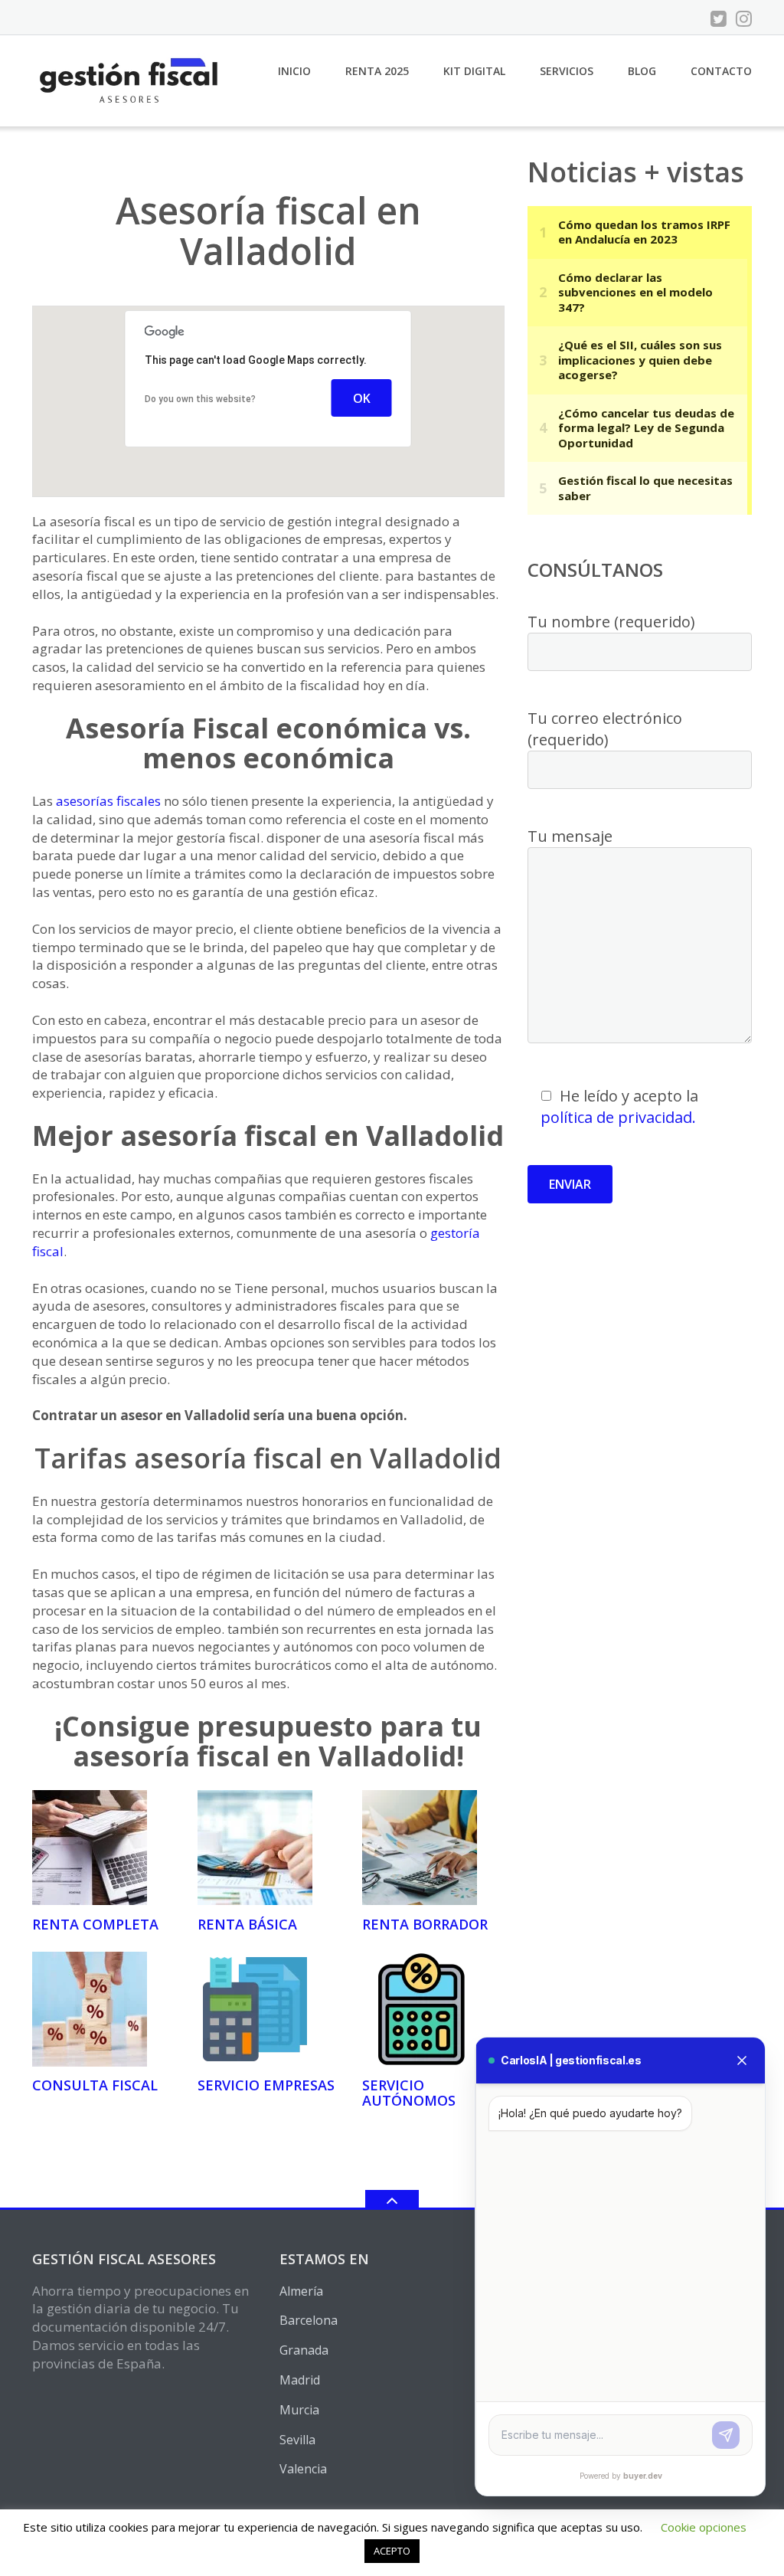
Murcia (299, 2410)
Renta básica (247, 1924)
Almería (301, 2291)
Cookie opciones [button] (704, 2527)
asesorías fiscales (108, 801)
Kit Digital (474, 71)
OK (362, 398)
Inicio (294, 71)
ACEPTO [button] (392, 2551)
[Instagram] (744, 18)
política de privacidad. (618, 1117)
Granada (304, 2350)
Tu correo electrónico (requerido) (605, 729)
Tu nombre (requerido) (611, 622)
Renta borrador (425, 1924)
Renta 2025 (377, 71)
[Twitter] (719, 18)
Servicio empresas (266, 2085)
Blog (642, 71)
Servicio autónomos (409, 2093)
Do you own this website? (200, 399)
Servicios (567, 71)
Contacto (721, 71)
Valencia (303, 2469)
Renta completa (95, 1924)
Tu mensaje (570, 836)
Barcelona (309, 2320)
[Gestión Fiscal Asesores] (131, 79)
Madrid (300, 2380)
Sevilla (297, 2440)
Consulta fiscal (95, 2085)
